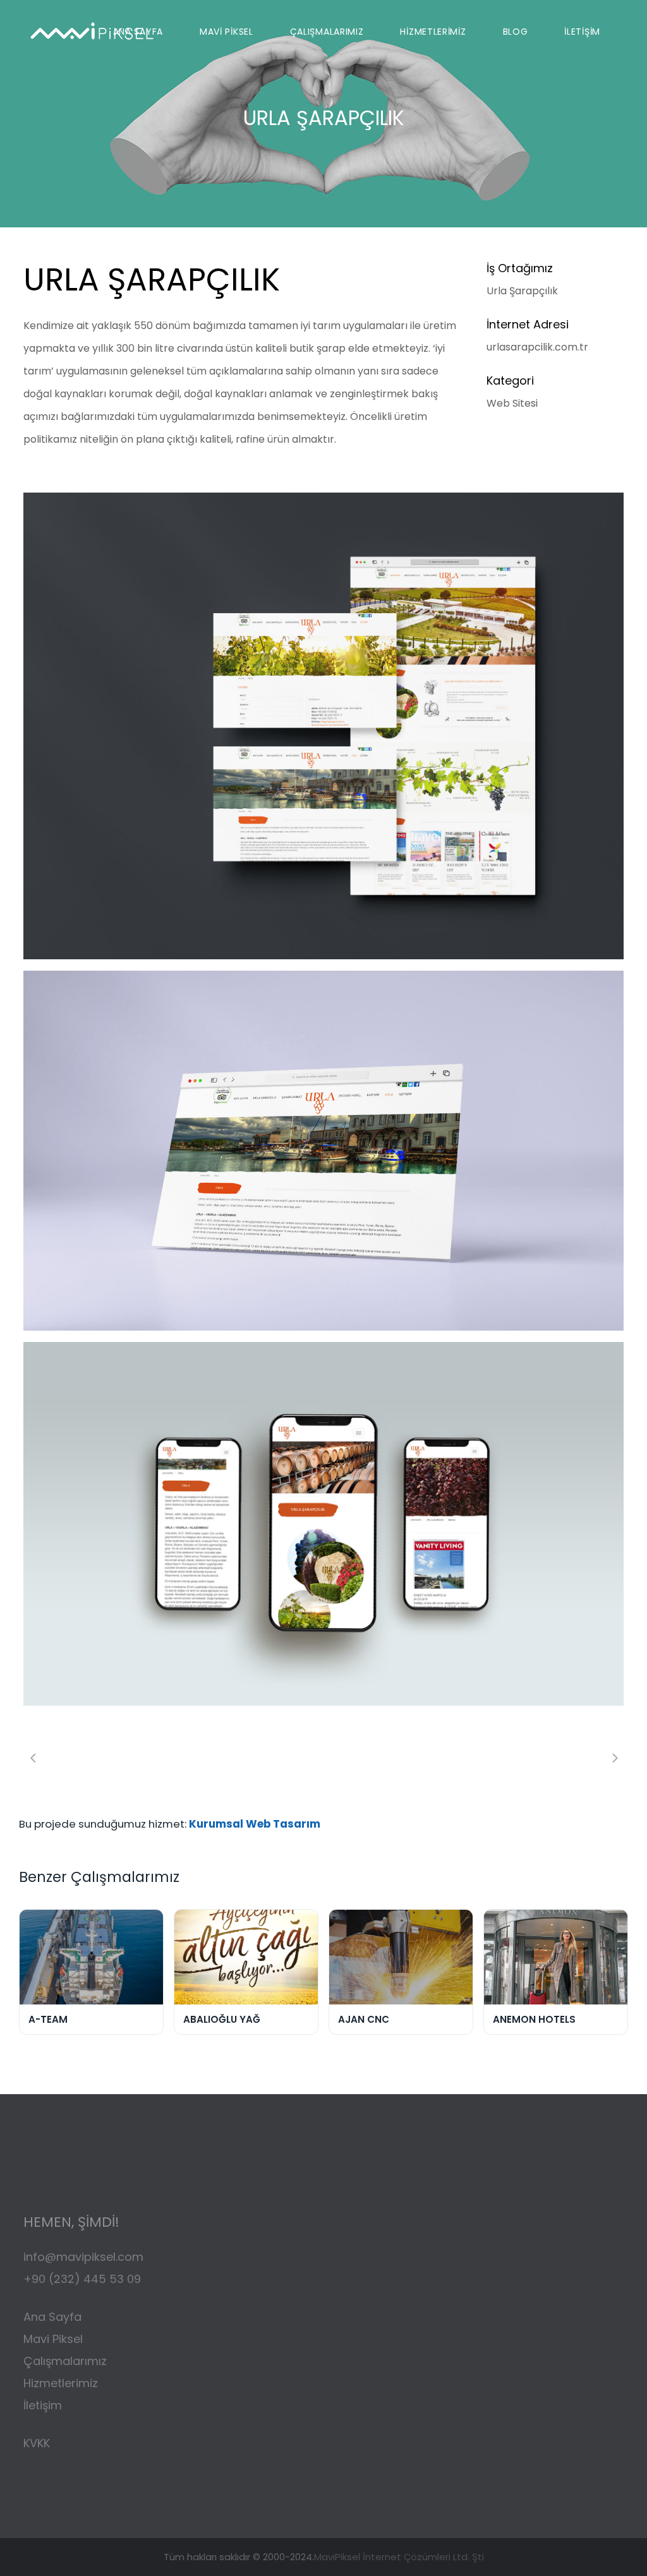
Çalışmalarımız (67, 2361)
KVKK (37, 2443)
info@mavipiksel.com (83, 2257)
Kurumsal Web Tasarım (255, 1824)
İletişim (43, 2405)
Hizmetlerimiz (61, 2383)
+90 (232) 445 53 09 (82, 2279)
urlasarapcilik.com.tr (537, 347)
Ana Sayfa (52, 2317)
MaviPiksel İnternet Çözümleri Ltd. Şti (399, 2557)
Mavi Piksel (53, 2339)
